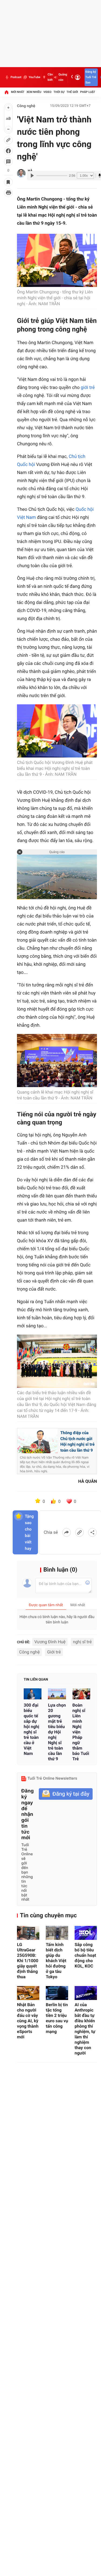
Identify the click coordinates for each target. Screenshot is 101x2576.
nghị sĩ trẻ (82, 1642)
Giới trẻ (54, 1652)
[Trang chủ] (6, 92)
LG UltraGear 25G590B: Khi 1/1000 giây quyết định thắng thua (28, 1961)
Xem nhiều (34, 92)
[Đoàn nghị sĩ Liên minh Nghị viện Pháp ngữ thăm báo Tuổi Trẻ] (81, 1694)
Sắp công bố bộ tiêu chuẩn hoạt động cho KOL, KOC (85, 1955)
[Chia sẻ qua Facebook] (67, 1532)
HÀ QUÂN (88, 1481)
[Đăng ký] (66, 1794)
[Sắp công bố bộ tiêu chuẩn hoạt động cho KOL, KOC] (86, 1933)
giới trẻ (88, 388)
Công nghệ (26, 106)
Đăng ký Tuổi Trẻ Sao (91, 77)
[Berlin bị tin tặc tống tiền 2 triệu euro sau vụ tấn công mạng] (57, 1993)
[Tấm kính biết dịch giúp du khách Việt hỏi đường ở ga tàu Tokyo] (57, 1933)
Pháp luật (88, 92)
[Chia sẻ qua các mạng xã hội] (92, 1532)
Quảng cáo (63, 77)
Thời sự (59, 92)
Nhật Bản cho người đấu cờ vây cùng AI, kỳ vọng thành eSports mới (28, 2021)
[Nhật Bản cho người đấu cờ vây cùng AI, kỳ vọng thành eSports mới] (28, 1993)
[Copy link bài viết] (79, 1532)
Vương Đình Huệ (50, 1642)
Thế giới (72, 92)
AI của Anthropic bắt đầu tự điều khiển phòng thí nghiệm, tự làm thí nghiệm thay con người (85, 2029)
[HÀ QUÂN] (21, 173)
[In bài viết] (8, 193)
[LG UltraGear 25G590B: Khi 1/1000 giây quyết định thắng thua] (28, 1933)
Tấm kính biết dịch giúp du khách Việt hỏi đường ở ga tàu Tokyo (56, 1961)
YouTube (34, 77)
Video (47, 92)
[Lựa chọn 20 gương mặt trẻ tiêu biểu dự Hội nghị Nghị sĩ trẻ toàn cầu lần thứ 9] (57, 1694)
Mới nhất (18, 92)
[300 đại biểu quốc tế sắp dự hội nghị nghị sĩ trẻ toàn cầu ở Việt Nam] (33, 1694)
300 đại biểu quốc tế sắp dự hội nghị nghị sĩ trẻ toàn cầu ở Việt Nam (32, 1729)
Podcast (16, 77)
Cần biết (50, 77)
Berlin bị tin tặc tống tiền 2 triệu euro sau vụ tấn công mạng (57, 2018)
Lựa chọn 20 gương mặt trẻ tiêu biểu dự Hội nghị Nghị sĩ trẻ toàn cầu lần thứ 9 (57, 1732)
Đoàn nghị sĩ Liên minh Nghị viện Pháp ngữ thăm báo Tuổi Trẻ (81, 1732)
